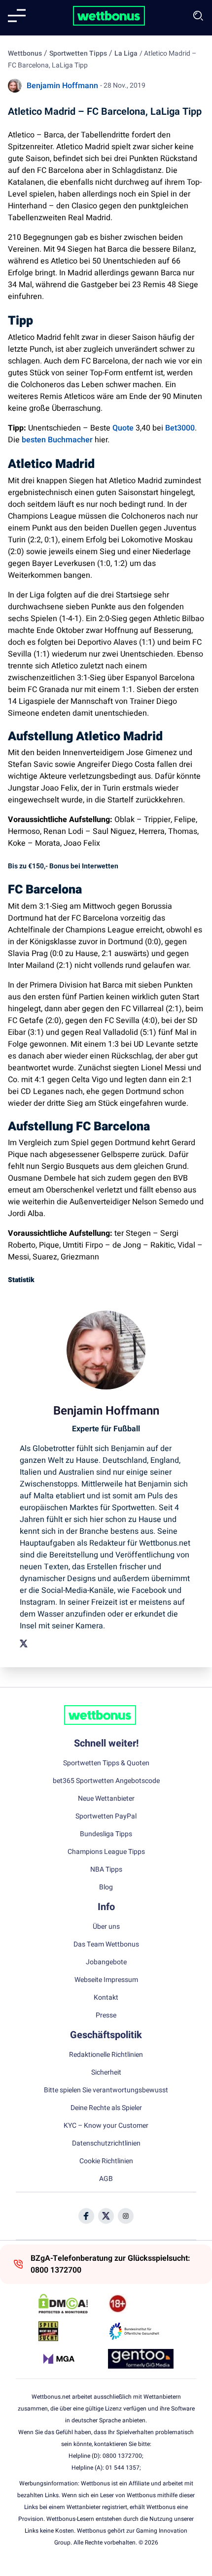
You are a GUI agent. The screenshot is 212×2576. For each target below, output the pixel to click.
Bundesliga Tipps (106, 1834)
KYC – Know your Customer (106, 2126)
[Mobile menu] (17, 16)
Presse (106, 2015)
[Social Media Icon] (86, 2216)
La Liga (126, 53)
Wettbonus (25, 53)
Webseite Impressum (106, 1980)
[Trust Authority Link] (141, 2331)
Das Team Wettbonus (106, 1945)
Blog (106, 1887)
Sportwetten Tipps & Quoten (106, 1763)
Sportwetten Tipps (78, 53)
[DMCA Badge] (71, 2304)
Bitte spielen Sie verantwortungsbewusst (106, 2090)
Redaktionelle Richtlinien (106, 2055)
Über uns (106, 1927)
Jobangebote (106, 1962)
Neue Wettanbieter (106, 1799)
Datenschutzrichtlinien (106, 2144)
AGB (106, 2179)
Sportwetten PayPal (106, 1816)
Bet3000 (180, 428)
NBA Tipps (106, 1870)
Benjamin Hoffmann (62, 86)
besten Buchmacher (58, 440)
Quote (123, 428)
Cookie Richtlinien (106, 2161)
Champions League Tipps (106, 1852)
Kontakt (106, 1998)
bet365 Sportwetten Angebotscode (106, 1781)
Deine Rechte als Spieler (106, 2108)
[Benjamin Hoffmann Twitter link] (24, 1644)
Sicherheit (106, 2073)
